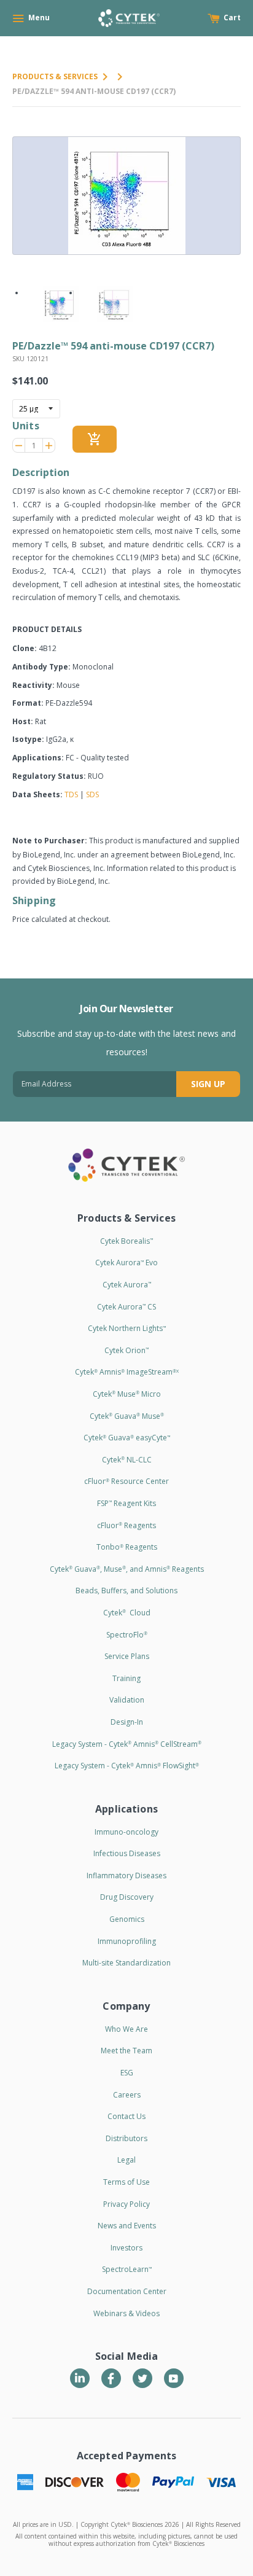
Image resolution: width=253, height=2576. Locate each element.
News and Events (127, 2226)
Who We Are (126, 2029)
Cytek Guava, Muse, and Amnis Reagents (127, 1569)
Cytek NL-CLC (127, 1460)
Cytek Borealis (126, 1241)
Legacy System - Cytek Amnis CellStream (127, 1744)
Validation (127, 1700)
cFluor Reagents (126, 1525)
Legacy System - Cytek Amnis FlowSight (127, 1766)
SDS (92, 794)
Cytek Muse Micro (127, 1394)
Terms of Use (126, 2182)
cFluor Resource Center (126, 1481)
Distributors (126, 2138)
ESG (127, 2073)
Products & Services (55, 76)
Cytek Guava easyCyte (127, 1438)
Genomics (127, 1919)
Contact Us (126, 2116)
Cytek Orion (126, 1350)
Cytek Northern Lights (127, 1328)
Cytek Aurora (127, 1285)
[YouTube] (174, 2378)
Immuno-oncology (126, 1832)
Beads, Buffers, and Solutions (126, 1590)
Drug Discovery (127, 1897)
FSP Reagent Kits (126, 1503)
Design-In (127, 1722)
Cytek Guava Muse (127, 1416)
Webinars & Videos (126, 2313)
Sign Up (208, 1084)
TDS (71, 794)
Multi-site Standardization (126, 1963)
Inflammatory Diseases (126, 1875)
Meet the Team (126, 2051)
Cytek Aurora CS (126, 1307)
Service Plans (127, 1656)
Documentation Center (127, 2291)
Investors (126, 2248)
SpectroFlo (127, 1635)
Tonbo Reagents (127, 1547)
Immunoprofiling (127, 1941)
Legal (126, 2160)
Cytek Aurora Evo (126, 1263)
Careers (127, 2095)
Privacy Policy (126, 2204)
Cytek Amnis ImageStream (127, 1372)
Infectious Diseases (127, 1853)
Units (26, 426)
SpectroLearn (127, 2269)
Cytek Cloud (127, 1613)
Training (126, 1678)
